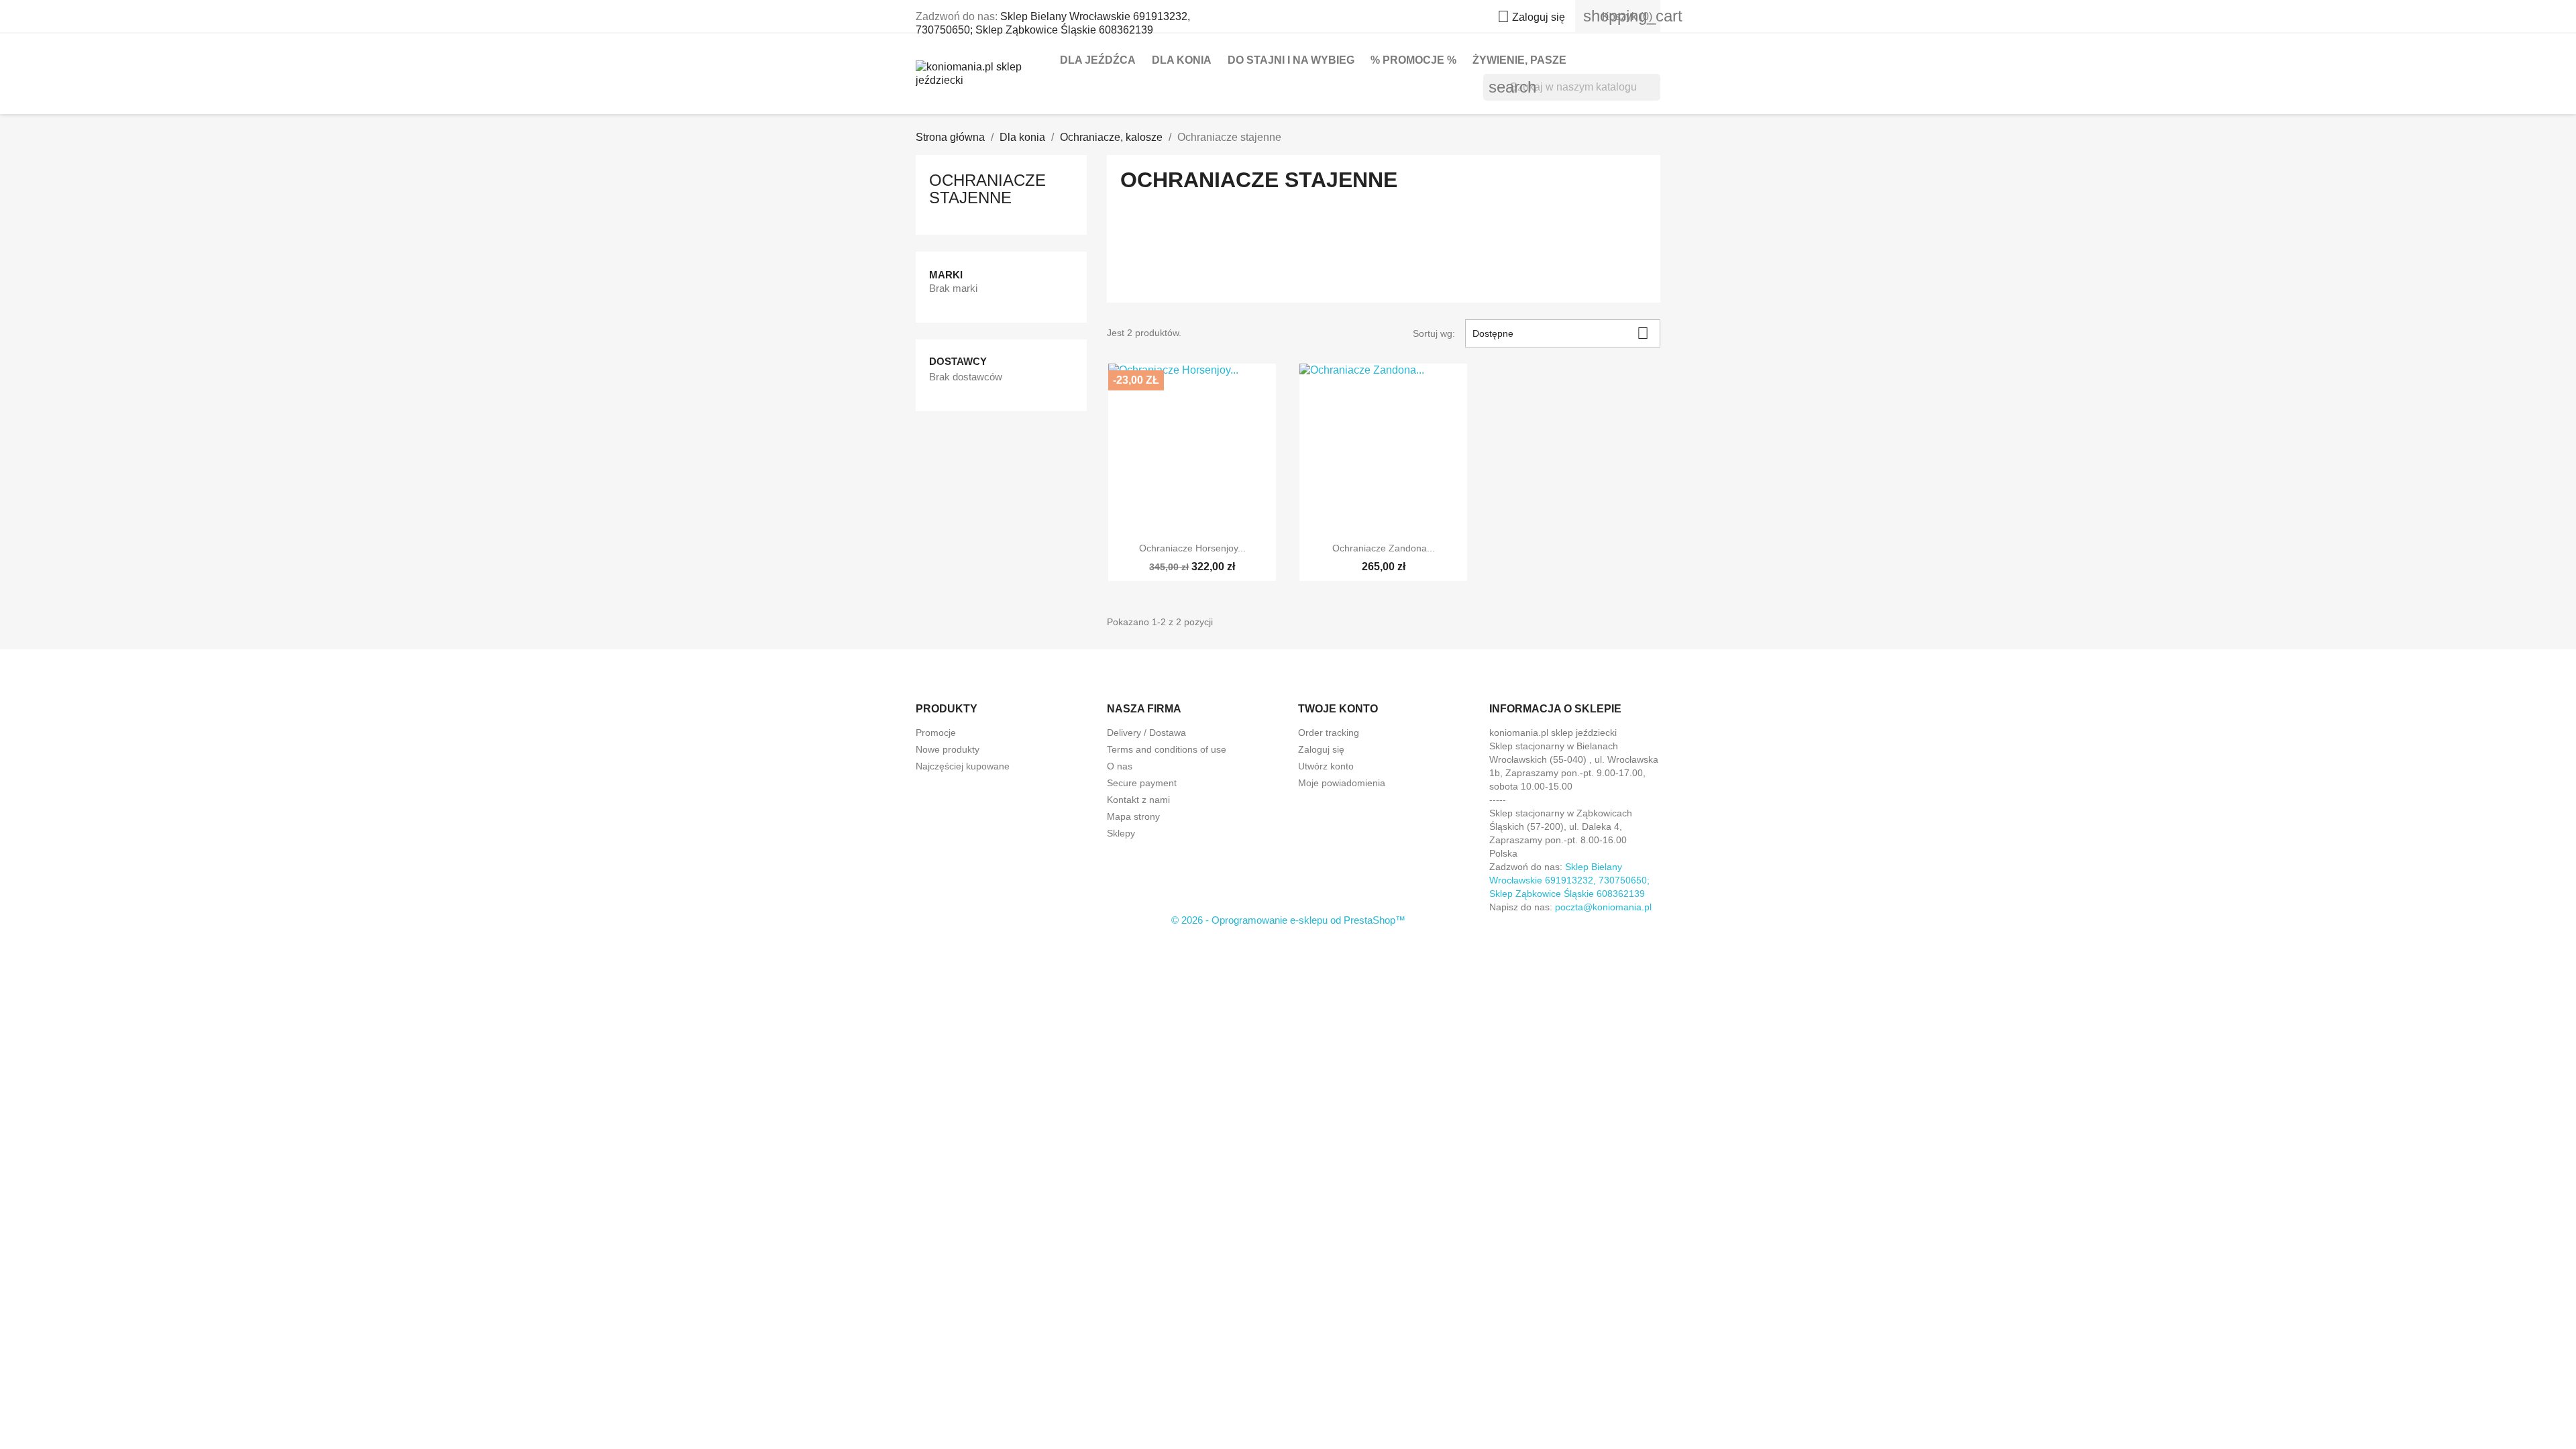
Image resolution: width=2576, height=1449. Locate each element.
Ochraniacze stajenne (987, 189)
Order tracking (1329, 733)
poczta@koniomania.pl (1603, 907)
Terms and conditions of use (1167, 749)
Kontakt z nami (1138, 800)
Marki (946, 275)
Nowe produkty (948, 749)
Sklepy (1121, 833)
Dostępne (1561, 333)
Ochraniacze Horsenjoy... (1192, 548)
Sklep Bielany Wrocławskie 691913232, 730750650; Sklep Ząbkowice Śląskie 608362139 (1569, 880)
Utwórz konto (1326, 766)
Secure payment (1142, 783)
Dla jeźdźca (1098, 60)
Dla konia (1182, 60)
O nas (1120, 766)
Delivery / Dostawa (1146, 733)
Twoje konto (1338, 709)
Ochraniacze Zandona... (1384, 548)
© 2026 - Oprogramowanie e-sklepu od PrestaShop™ (1288, 920)
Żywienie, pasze (1519, 60)
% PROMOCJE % (1413, 60)
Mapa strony (1133, 816)
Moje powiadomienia (1342, 783)
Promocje (936, 733)
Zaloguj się (1321, 749)
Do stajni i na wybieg (1291, 60)
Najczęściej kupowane (963, 766)
